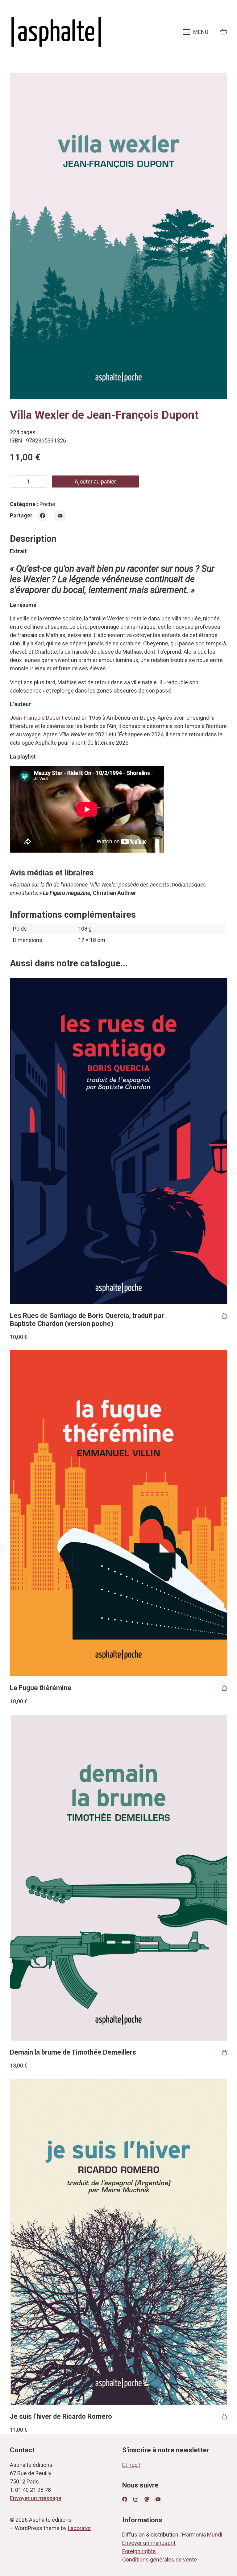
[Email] (60, 515)
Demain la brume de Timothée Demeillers (73, 2052)
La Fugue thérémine (41, 1688)
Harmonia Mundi (202, 2535)
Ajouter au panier (95, 481)
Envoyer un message (36, 2498)
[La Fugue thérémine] (119, 1513)
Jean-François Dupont (37, 718)
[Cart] (224, 32)
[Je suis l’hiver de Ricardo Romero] (119, 2242)
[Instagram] (136, 2499)
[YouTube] (158, 2499)
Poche (47, 504)
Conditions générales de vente (160, 2560)
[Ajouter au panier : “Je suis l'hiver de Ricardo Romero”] (224, 2417)
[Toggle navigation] (196, 32)
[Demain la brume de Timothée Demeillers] (119, 1878)
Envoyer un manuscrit (149, 2543)
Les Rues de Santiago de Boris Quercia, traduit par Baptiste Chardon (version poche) (87, 1320)
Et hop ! (131, 2465)
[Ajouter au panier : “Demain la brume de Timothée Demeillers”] (224, 2052)
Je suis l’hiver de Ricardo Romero (61, 2416)
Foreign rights (139, 2551)
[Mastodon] (147, 2499)
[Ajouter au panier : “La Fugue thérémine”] (224, 1688)
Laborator (79, 2528)
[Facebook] (43, 515)
